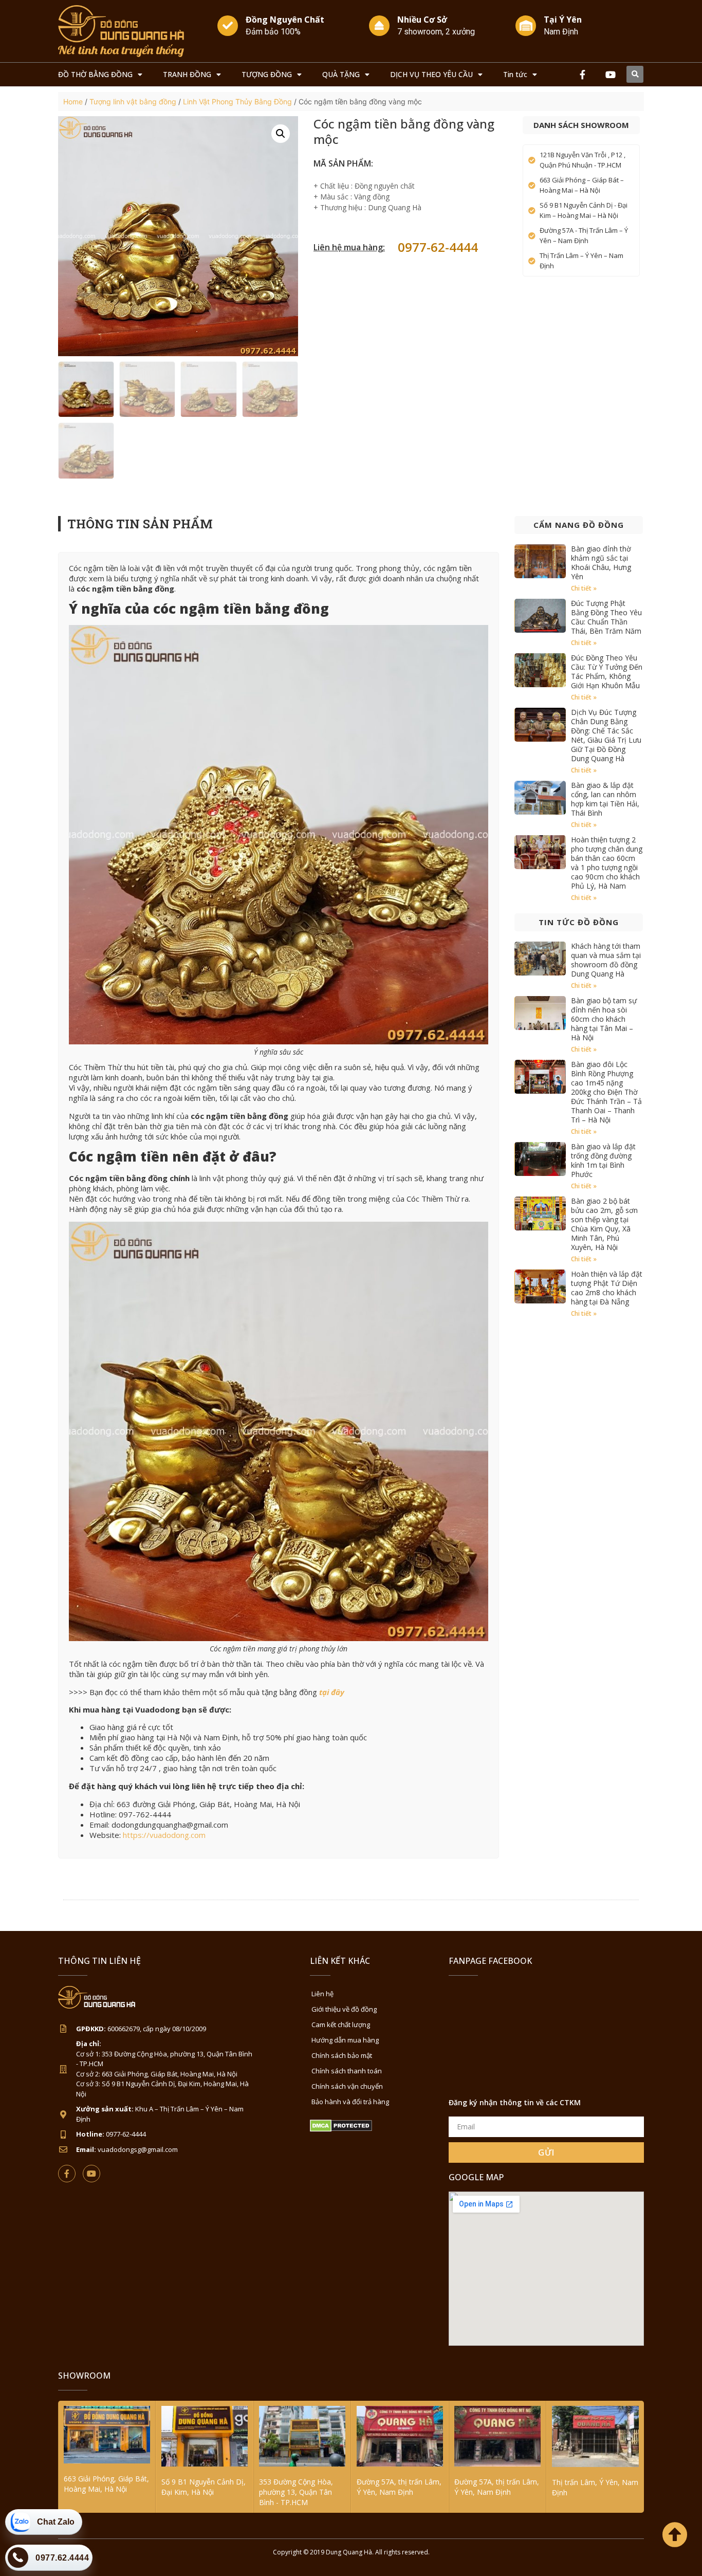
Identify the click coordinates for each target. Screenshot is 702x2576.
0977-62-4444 (438, 247)
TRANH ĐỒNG (187, 74)
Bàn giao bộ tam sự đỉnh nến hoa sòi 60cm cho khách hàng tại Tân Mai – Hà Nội (604, 1019)
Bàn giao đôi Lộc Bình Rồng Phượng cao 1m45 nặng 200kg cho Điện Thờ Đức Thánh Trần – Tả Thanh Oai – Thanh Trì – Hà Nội (606, 1092)
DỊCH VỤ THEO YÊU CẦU (431, 74)
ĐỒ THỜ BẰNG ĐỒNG (95, 74)
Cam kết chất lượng (341, 2025)
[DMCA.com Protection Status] (341, 2129)
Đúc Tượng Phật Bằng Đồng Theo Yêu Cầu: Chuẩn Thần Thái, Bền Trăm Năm (606, 617)
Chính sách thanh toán (347, 2071)
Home (73, 102)
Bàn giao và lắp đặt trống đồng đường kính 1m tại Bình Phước (603, 1160)
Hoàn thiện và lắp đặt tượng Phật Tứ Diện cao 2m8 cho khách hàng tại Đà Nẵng (607, 1288)
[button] (635, 74)
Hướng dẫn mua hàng (345, 2040)
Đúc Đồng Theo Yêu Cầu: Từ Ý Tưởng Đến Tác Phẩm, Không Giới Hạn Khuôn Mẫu (607, 671)
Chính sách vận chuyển (347, 2086)
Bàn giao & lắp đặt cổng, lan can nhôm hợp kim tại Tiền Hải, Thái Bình (605, 799)
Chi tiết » (584, 588)
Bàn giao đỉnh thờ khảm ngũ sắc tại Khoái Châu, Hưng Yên (601, 563)
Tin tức (515, 74)
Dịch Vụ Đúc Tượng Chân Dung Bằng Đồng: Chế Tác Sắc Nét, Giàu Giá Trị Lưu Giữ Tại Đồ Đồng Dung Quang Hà (606, 735)
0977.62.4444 (62, 2558)
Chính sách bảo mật (342, 2055)
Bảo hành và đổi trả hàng (350, 2102)
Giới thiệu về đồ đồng (344, 2009)
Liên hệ (322, 1994)
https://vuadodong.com (164, 1835)
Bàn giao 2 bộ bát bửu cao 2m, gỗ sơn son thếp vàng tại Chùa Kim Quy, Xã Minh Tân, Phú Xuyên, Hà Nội (604, 1224)
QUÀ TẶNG (341, 74)
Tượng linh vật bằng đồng (133, 102)
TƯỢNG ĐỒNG (267, 74)
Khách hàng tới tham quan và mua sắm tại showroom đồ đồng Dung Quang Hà (606, 960)
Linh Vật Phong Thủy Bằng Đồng (237, 102)
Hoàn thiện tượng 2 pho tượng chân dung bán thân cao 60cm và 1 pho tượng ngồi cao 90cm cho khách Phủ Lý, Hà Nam (607, 863)
